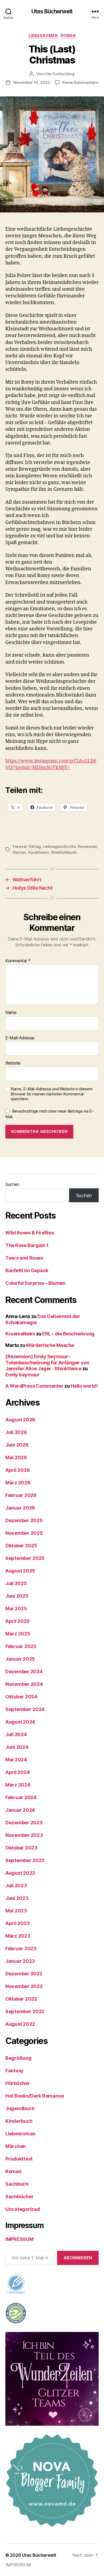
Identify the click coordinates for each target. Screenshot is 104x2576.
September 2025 (25, 1558)
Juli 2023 (16, 1886)
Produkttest (19, 2159)
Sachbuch (17, 2184)
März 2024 (18, 1785)
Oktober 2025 (21, 1546)
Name (11, 1013)
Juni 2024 (17, 1747)
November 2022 (24, 1986)
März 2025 (18, 1634)
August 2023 (20, 1873)
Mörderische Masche (50, 1345)
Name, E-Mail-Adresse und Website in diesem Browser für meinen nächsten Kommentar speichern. (52, 1094)
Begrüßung (18, 2058)
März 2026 (18, 1483)
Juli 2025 (16, 1583)
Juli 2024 (16, 1734)
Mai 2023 (16, 1911)
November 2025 (24, 1533)
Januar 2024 (20, 1810)
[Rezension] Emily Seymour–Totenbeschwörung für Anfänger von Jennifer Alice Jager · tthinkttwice (47, 1362)
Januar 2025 (20, 1659)
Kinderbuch (19, 2121)
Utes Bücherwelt (52, 11)
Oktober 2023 (21, 1848)
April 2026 (17, 1470)
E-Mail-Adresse (20, 1038)
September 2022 (25, 2011)
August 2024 (20, 1722)
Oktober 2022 (21, 1999)
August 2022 (20, 2024)
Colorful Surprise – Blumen (35, 1283)
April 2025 (17, 1621)
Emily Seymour (22, 1375)
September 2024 (25, 1709)
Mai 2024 (16, 1760)
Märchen (16, 2146)
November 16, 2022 (31, 82)
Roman (68, 35)
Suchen (12, 1184)
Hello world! (84, 1386)
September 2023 (25, 1860)
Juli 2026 (16, 1432)
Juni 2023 (17, 1898)
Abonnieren (78, 2258)
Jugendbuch (20, 2108)
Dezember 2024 (24, 1671)
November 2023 (24, 1835)
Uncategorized (23, 2209)
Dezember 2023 (24, 1823)
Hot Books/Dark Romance (35, 2096)
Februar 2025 (21, 1646)
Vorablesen (38, 852)
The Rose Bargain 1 (27, 1245)
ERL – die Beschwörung (68, 1334)
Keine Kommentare (80, 82)
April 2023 (17, 1923)
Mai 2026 (16, 1457)
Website (13, 1063)
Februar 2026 (21, 1495)
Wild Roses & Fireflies (30, 1233)
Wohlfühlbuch (64, 852)
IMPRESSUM (19, 2239)
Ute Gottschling (59, 74)
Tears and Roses (24, 1258)
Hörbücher (18, 2083)
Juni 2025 (17, 1596)
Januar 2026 (20, 1508)
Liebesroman (43, 35)
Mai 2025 (16, 1609)
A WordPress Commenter (34, 1386)
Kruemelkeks (20, 1334)
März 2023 (18, 1936)
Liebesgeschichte (59, 846)
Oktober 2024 (21, 1697)
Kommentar (18, 961)
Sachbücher (19, 2197)
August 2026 (20, 1420)
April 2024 (17, 1772)
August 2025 (20, 1571)
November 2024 (24, 1684)
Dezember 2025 (24, 1520)
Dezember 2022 (24, 1974)
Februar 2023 (21, 1948)
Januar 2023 (20, 1961)
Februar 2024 (21, 1797)
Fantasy (15, 2071)
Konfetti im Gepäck (27, 1270)
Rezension (87, 846)
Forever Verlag (27, 846)
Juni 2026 (17, 1445)
